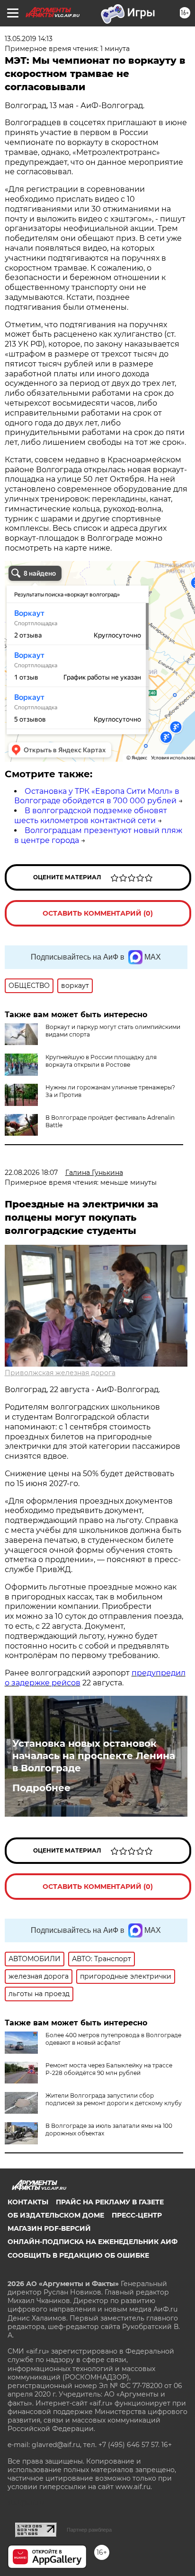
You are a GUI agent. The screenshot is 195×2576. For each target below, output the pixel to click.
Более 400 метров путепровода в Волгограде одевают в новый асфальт (113, 2039)
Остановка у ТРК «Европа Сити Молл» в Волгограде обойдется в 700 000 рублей (97, 796)
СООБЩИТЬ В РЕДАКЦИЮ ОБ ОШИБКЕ (78, 2255)
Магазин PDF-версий (49, 2228)
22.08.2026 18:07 (31, 1173)
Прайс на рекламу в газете (110, 2202)
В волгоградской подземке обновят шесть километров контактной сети (91, 816)
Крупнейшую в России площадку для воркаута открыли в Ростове (101, 1061)
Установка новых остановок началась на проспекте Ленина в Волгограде (94, 1756)
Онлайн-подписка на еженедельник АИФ (93, 2242)
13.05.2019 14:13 (29, 39)
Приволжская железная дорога (60, 1373)
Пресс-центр (137, 2215)
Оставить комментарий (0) (98, 913)
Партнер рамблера (89, 2530)
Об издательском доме (56, 2215)
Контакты (28, 2202)
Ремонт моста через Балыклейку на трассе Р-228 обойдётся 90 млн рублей (109, 2069)
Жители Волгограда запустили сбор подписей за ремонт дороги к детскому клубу (114, 2099)
